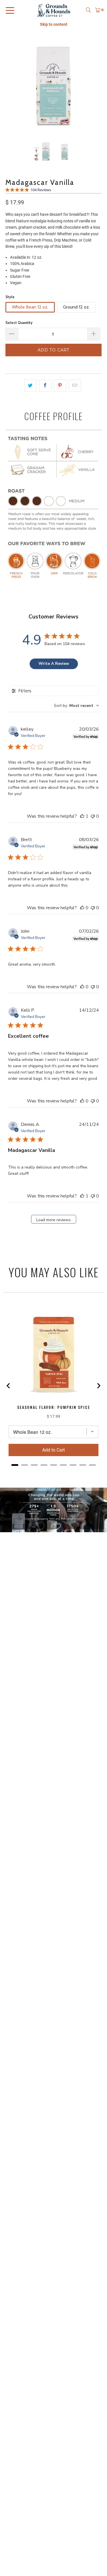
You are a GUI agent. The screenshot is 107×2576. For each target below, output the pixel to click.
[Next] (97, 85)
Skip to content (54, 24)
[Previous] (10, 85)
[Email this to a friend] (75, 385)
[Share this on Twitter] (30, 385)
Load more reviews (53, 1220)
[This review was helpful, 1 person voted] (82, 816)
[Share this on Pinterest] (60, 385)
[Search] (88, 10)
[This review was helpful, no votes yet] (82, 908)
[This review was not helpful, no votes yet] (93, 816)
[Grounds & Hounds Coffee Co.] (54, 10)
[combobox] (76, 706)
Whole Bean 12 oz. (30, 307)
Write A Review (54, 664)
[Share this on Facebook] (45, 385)
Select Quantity (19, 323)
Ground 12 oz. (76, 307)
